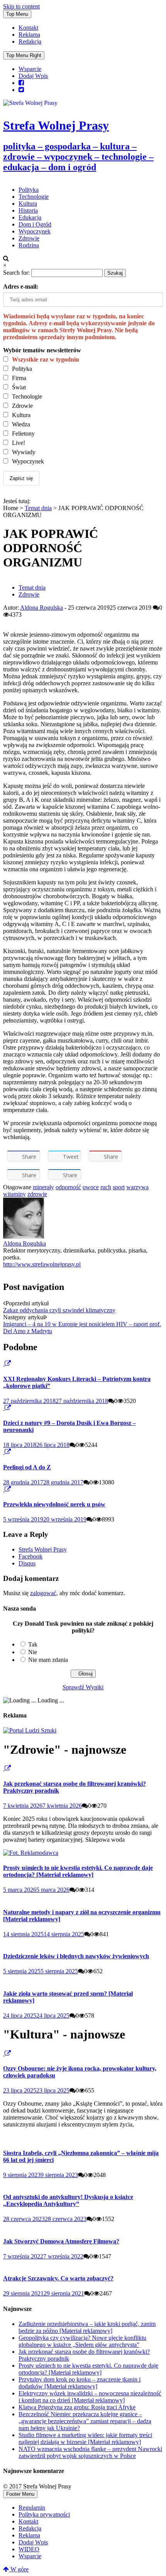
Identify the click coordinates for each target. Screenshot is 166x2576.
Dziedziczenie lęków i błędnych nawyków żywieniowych (76, 1956)
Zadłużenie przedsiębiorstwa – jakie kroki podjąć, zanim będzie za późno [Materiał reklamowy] (87, 2327)
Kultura (28, 204)
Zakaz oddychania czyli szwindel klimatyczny (59, 1310)
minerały (43, 1187)
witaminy (14, 1194)
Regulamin (32, 2508)
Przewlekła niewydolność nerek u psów (54, 1504)
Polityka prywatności (44, 2514)
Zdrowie (29, 238)
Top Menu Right (24, 55)
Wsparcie (30, 69)
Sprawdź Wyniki (83, 1687)
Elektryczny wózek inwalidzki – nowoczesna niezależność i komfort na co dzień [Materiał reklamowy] (90, 2397)
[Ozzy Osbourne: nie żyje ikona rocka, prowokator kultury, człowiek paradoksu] (4, 2053)
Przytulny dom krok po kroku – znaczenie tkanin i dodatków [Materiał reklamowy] (80, 2383)
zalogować (43, 1593)
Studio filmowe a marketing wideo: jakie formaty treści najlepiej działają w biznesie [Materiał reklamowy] (85, 2438)
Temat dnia (38, 508)
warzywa (137, 1187)
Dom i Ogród (35, 224)
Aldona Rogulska (41, 608)
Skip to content (21, 6)
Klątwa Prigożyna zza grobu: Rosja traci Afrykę (77, 2407)
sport (119, 1187)
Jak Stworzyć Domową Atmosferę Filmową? (61, 2241)
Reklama (29, 35)
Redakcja (30, 41)
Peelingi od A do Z (27, 1467)
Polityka (29, 190)
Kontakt (28, 28)
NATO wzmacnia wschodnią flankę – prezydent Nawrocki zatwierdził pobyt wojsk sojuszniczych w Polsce (90, 2452)
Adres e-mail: (21, 287)
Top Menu (17, 14)
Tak (33, 1644)
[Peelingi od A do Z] (4, 1452)
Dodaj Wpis (33, 76)
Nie (33, 1652)
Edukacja (30, 217)
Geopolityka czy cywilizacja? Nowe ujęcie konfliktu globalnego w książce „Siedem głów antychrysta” (82, 2341)
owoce (91, 1187)
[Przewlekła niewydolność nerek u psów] (4, 1489)
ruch (106, 1187)
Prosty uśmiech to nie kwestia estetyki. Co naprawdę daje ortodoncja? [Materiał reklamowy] (78, 1871)
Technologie (34, 197)
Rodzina (29, 245)
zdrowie (37, 1194)
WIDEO (29, 2549)
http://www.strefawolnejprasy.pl (42, 1264)
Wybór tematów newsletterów (42, 350)
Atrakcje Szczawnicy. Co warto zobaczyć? (58, 2278)
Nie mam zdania (48, 1660)
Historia (28, 210)
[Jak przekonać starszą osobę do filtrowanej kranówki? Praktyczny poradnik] (4, 1768)
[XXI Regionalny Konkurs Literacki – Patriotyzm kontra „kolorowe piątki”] (4, 1363)
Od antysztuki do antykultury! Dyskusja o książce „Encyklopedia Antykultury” (68, 2200)
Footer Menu (20, 2494)
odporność (68, 1187)
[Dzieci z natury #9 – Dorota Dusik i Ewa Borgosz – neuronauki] (4, 1408)
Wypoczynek (35, 231)
